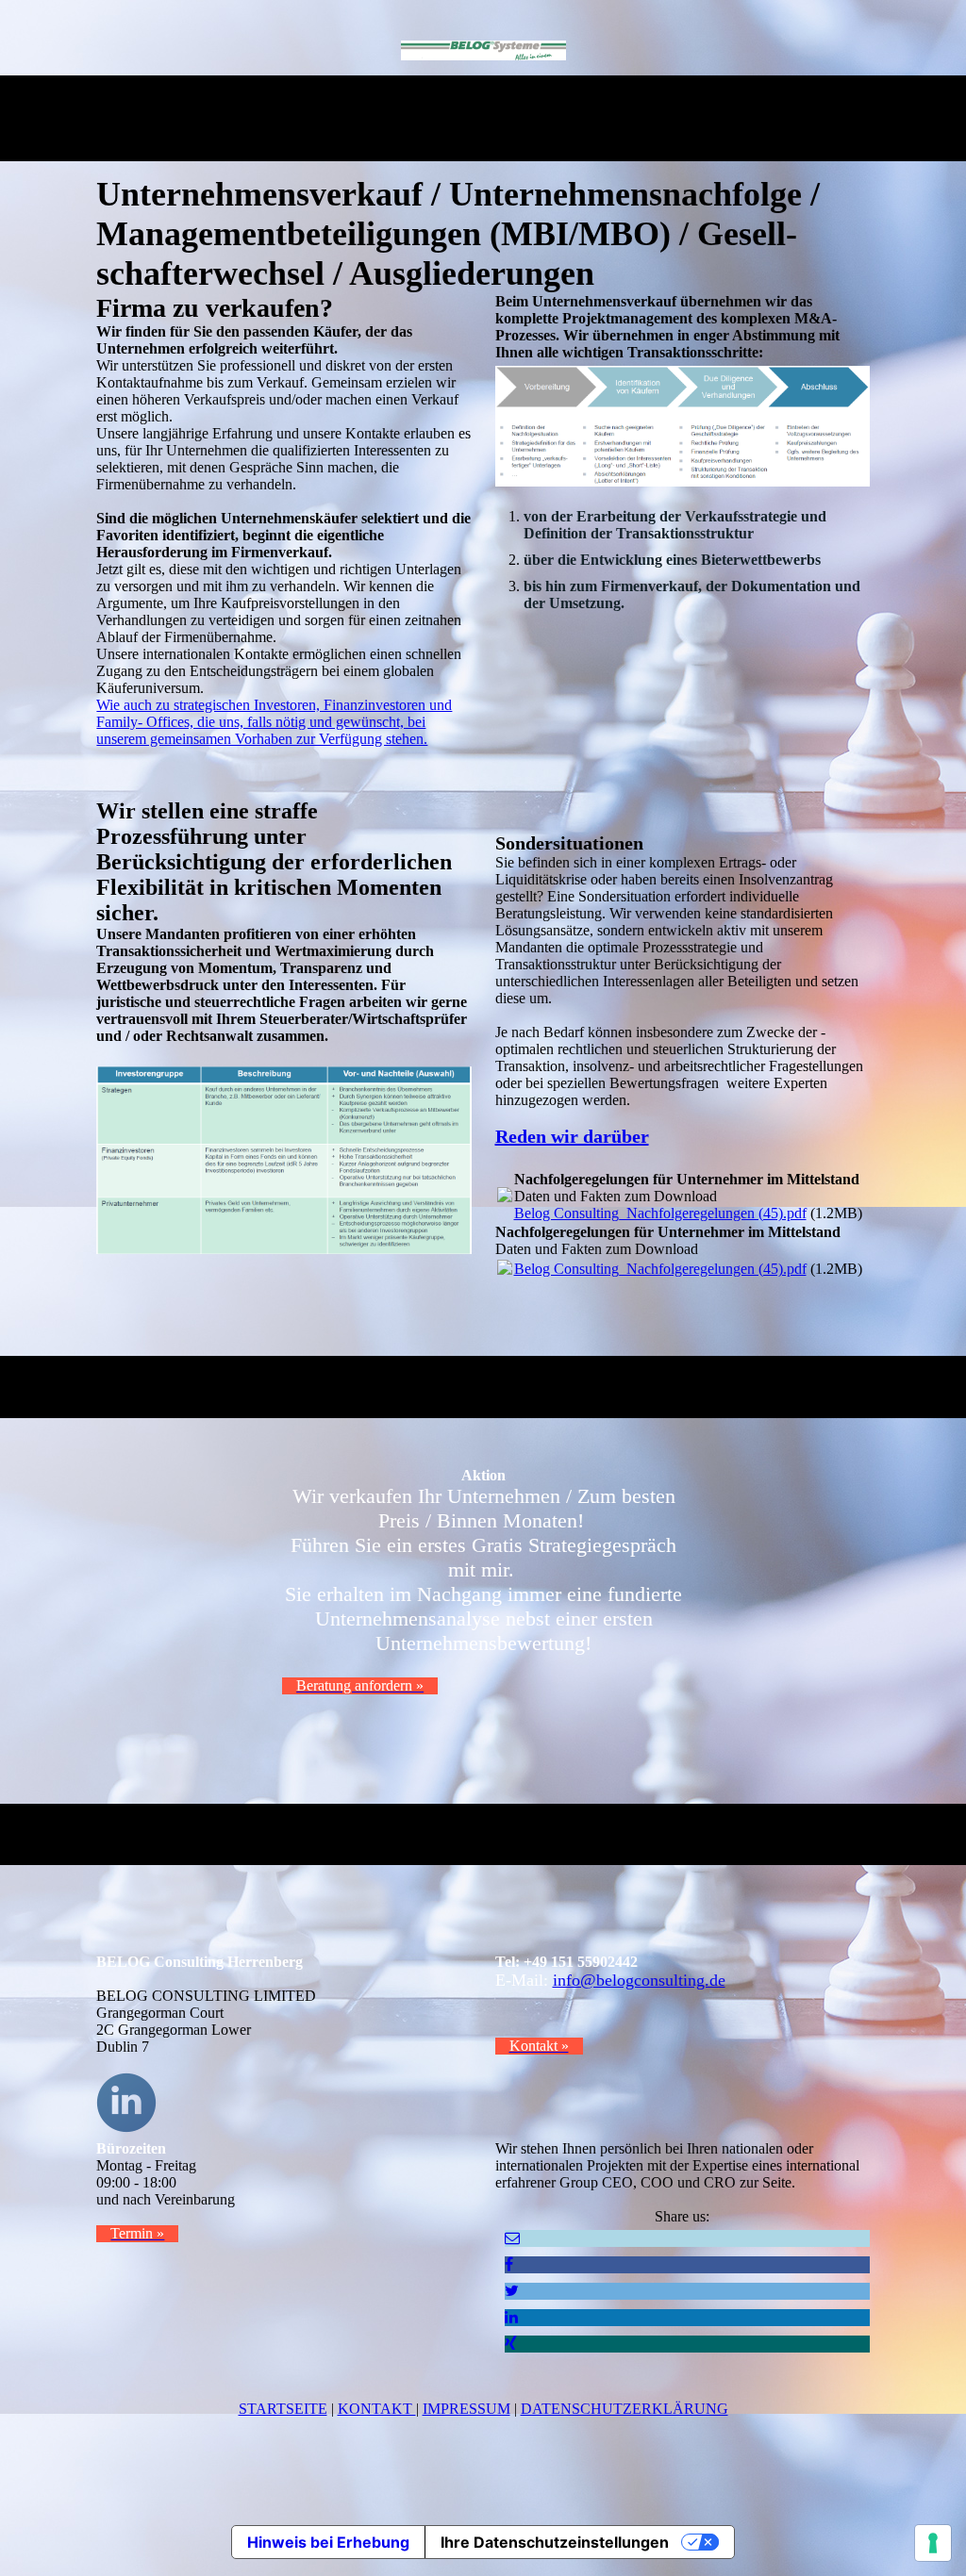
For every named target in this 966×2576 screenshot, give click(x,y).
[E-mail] (512, 2238)
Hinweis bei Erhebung (328, 2542)
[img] (483, 50)
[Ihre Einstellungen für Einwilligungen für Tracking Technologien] (933, 2543)
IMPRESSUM (466, 2409)
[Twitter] (512, 2291)
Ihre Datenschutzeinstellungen (555, 2542)
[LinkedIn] (511, 2317)
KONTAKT (377, 2409)
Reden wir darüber (572, 1136)
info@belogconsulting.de (639, 1980)
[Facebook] (509, 2264)
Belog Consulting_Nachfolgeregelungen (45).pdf (660, 1213)
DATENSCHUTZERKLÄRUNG (625, 2409)
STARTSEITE (283, 2409)
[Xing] (511, 2344)
